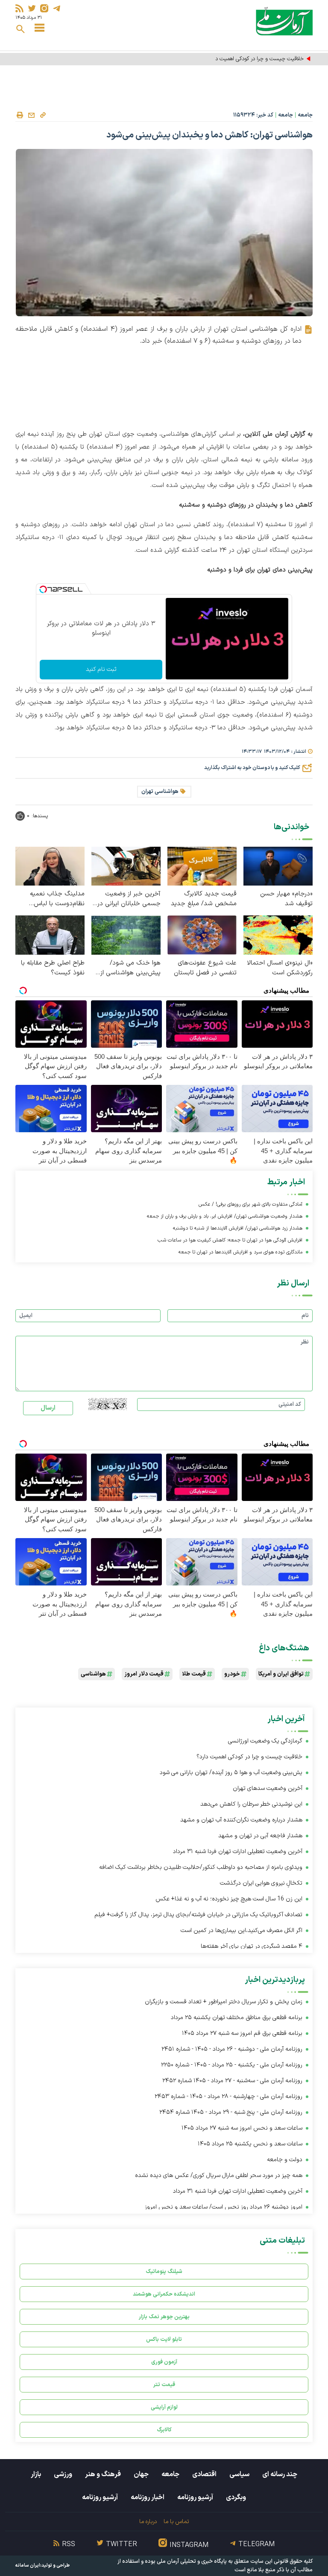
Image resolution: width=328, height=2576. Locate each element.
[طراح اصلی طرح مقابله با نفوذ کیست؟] (50, 935)
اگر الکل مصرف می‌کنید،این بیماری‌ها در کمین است (242, 1931)
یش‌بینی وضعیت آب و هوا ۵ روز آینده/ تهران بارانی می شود (231, 1773)
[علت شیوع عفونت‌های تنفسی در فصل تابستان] (202, 935)
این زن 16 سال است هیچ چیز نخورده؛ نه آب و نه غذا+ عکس (229, 1899)
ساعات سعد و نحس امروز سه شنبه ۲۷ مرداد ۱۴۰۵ (242, 2128)
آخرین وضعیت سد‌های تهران (267, 1788)
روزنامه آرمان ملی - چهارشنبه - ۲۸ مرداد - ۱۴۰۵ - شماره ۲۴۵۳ (228, 2097)
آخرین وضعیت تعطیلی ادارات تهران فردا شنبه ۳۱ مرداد (238, 1852)
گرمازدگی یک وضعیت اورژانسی (265, 1741)
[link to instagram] (44, 8)
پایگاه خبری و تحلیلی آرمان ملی (192, 2561)
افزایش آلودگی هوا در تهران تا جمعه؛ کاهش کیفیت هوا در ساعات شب (230, 1240)
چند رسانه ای (280, 2474)
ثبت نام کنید (101, 669)
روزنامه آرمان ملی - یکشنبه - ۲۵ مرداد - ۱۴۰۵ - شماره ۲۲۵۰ (232, 2065)
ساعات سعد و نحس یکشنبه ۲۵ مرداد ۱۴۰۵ (250, 2144)
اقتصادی (204, 2474)
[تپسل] (43, 589)
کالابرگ (164, 2430)
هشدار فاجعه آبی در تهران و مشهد (260, 1836)
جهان (141, 2474)
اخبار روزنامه (148, 2497)
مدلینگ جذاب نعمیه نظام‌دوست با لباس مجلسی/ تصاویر (57, 899)
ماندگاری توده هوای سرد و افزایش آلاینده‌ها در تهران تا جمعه (240, 1252)
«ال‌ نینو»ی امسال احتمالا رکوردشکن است (280, 968)
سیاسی (239, 2474)
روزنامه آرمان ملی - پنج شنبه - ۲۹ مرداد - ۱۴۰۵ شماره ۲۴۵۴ (231, 2112)
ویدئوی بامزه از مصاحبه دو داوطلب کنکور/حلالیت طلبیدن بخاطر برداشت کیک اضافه (201, 1867)
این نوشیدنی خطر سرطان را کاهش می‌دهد (251, 1804)
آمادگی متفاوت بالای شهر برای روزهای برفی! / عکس (250, 1204)
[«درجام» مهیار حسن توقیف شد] (278, 866)
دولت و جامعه (285, 2160)
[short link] (43, 115)
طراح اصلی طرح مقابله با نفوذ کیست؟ (53, 968)
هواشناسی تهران (160, 792)
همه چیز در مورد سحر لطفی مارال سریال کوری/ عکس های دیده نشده (219, 2175)
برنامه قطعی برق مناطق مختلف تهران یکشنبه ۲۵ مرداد (237, 2018)
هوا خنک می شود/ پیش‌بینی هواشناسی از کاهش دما (130, 968)
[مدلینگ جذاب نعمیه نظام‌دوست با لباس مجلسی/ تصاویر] (50, 866)
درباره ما (148, 2522)
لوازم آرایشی (164, 2407)
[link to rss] (19, 8)
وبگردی (236, 2497)
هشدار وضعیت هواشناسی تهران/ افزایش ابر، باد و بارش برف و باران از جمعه (225, 1216)
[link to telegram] (57, 8)
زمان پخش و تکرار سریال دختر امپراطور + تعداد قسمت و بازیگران (224, 2002)
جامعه (305, 115)
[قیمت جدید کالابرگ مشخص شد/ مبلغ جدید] (202, 866)
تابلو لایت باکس (164, 2339)
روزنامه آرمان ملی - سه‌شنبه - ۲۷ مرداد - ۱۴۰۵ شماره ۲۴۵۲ (232, 2081)
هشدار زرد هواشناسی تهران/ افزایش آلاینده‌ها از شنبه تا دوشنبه (238, 1228)
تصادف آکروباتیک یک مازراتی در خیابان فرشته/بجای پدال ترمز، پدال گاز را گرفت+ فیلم (198, 1915)
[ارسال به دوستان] (31, 115)
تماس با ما (176, 2522)
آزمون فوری (164, 2362)
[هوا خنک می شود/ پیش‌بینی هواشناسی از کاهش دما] (126, 935)
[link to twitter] (32, 8)
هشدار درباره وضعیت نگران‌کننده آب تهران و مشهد (241, 1820)
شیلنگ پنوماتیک (164, 2271)
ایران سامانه (28, 2566)
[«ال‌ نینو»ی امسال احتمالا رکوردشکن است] (278, 935)
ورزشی (63, 2474)
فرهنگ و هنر (103, 2474)
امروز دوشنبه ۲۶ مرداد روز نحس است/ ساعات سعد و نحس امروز (224, 2207)
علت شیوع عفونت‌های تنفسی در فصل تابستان (205, 968)
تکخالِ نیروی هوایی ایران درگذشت (261, 1883)
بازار (36, 2474)
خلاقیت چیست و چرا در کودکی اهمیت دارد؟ (255, 59)
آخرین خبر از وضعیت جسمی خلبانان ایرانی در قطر (129, 899)
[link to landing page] (284, 21)
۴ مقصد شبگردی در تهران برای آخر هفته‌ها (252, 1946)
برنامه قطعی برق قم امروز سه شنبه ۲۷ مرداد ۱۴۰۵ (242, 2033)
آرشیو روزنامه (195, 2497)
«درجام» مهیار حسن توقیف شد (286, 899)
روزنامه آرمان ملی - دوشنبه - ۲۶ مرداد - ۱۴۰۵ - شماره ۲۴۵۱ (232, 2049)
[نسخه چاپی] (20, 115)
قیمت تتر (164, 2385)
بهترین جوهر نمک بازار (164, 2317)
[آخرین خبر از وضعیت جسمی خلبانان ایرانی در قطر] (126, 866)
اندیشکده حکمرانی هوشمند (164, 2294)
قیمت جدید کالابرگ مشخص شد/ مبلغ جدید (204, 899)
